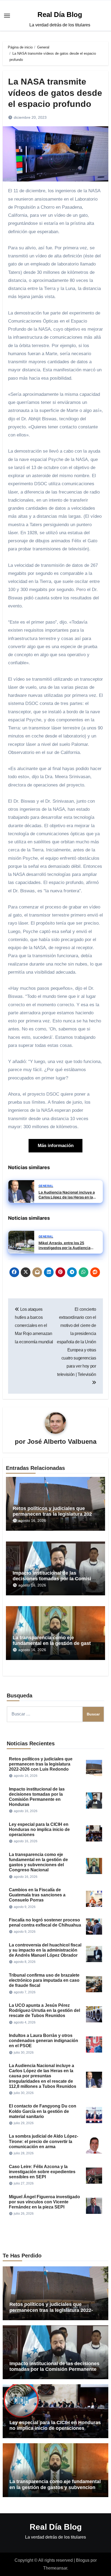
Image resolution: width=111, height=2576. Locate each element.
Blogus (83, 2560)
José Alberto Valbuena (62, 1441)
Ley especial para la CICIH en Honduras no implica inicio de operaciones (39, 1829)
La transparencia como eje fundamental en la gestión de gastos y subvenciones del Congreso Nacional (55, 2487)
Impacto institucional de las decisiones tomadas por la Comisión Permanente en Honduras (55, 1579)
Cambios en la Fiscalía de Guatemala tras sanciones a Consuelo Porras (37, 1895)
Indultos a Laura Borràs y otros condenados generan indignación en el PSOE (44, 2041)
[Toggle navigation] (7, 16)
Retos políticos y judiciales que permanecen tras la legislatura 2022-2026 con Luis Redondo (54, 1514)
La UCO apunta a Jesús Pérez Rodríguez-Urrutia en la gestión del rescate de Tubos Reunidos (44, 2010)
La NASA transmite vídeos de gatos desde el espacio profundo (55, 93)
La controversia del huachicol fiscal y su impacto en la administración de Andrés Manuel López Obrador (45, 1950)
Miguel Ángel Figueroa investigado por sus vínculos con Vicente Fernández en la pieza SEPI (44, 2202)
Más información (56, 1146)
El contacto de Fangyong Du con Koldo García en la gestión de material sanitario (43, 2111)
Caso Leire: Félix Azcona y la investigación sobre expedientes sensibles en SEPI (42, 2172)
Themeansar (55, 2568)
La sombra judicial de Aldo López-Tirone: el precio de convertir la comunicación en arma (44, 2141)
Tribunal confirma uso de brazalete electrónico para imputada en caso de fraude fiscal (44, 1980)
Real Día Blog (60, 15)
